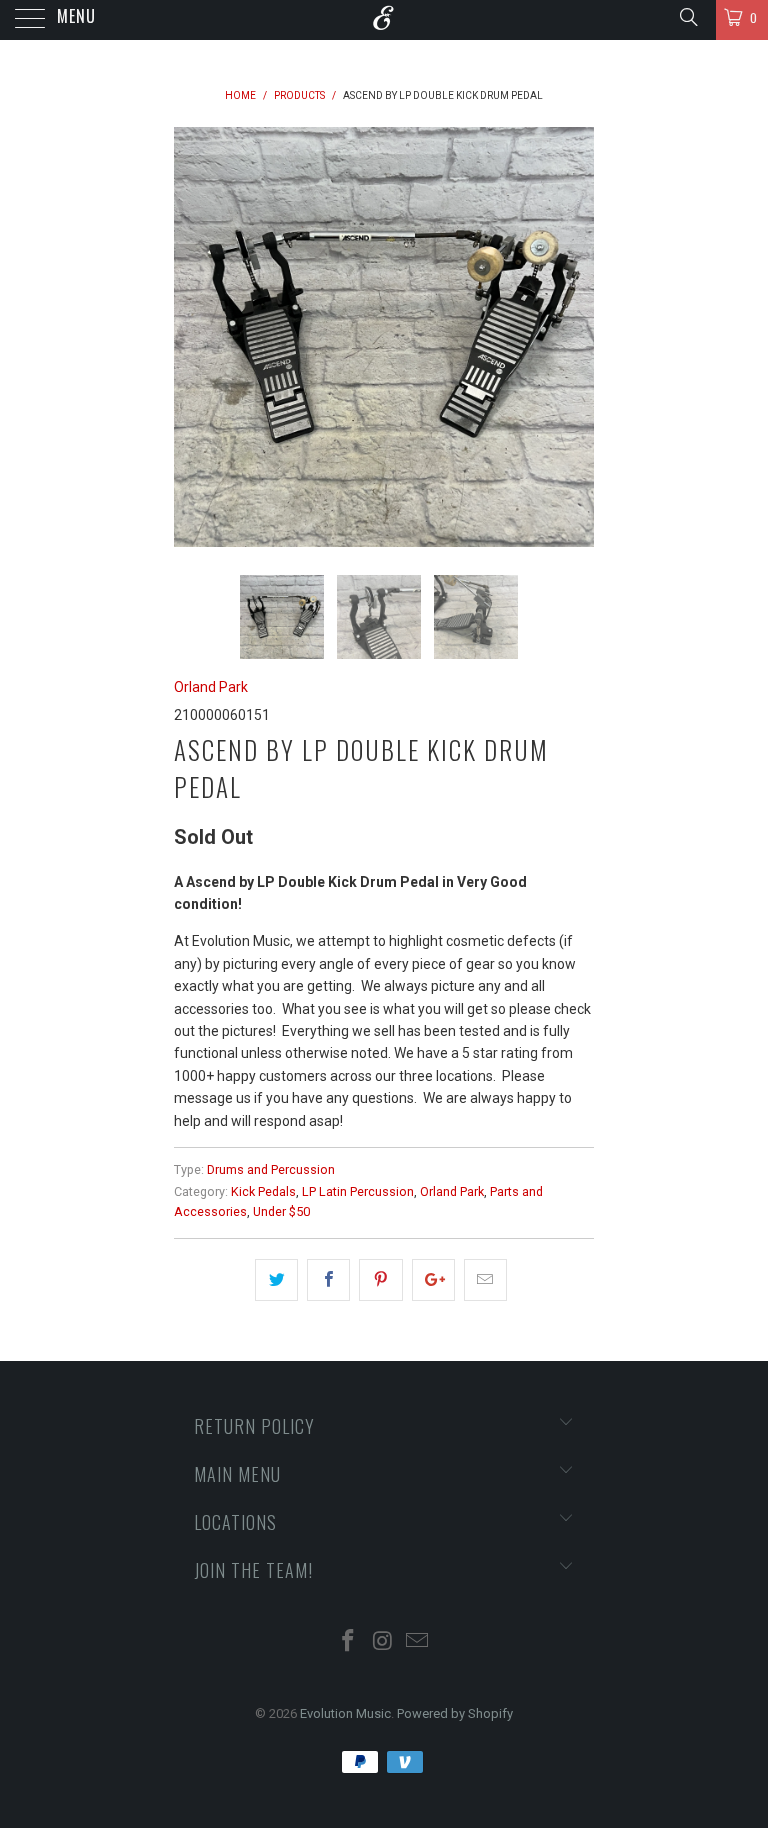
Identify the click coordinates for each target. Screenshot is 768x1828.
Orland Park (211, 687)
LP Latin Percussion (358, 1191)
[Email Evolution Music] (418, 1642)
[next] (572, 337)
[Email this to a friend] (485, 1280)
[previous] (196, 337)
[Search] (687, 17)
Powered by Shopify (455, 1713)
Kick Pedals (263, 1191)
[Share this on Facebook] (328, 1280)
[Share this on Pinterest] (380, 1280)
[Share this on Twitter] (276, 1280)
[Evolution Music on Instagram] (383, 1642)
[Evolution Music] (384, 20)
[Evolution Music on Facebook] (348, 1642)
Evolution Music (345, 1713)
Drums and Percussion (271, 1169)
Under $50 (281, 1211)
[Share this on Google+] (433, 1280)
